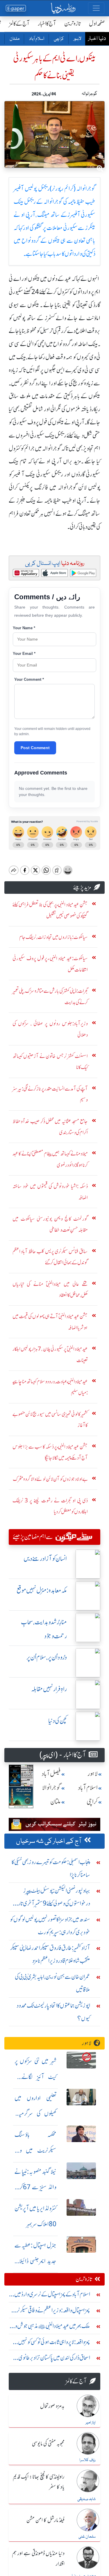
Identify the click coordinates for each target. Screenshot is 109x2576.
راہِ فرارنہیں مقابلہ (49, 1689)
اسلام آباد (36, 39)
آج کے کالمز (19, 23)
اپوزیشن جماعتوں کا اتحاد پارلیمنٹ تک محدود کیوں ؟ (53, 2012)
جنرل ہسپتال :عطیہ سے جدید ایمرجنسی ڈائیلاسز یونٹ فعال (35, 2261)
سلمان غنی (87, 2537)
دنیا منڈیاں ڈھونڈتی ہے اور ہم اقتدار (38, 2559)
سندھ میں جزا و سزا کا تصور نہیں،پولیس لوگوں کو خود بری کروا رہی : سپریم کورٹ (50, 1926)
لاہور (77, 39)
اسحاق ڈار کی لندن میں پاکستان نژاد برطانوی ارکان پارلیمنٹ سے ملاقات (54, 2359)
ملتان (14, 39)
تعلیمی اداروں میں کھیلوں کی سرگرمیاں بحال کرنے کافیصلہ (35, 2114)
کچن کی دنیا (58, 1721)
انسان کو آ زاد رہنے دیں (45, 1559)
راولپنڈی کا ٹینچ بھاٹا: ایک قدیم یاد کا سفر (39, 2482)
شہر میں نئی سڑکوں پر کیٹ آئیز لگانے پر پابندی (35, 2077)
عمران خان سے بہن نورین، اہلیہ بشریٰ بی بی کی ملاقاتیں (52, 1983)
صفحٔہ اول (97, 23)
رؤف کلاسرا (87, 2460)
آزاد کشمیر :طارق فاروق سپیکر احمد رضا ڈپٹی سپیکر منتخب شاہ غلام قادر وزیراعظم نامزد (50, 1954)
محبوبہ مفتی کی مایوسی (48, 2444)
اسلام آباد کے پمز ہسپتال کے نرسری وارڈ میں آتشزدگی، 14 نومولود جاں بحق (52, 2296)
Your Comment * (29, 679)
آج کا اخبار (47, 23)
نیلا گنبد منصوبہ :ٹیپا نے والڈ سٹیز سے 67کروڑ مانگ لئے (35, 2187)
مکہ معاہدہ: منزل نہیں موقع (42, 1590)
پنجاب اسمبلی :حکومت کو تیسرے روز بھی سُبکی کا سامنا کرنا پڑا (51, 1868)
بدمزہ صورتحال (52, 2406)
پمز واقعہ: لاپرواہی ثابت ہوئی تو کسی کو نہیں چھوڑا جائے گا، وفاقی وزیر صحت (54, 2343)
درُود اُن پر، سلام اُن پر (47, 1657)
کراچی (59, 39)
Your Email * (24, 654)
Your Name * (24, 628)
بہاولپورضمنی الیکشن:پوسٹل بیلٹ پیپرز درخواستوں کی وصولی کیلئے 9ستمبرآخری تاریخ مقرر (51, 1898)
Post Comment (35, 748)
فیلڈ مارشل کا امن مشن (45, 2520)
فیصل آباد (51, 1774)
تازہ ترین (73, 23)
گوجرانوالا (51, 1788)
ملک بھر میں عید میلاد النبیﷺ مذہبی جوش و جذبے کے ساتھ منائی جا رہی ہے (52, 2327)
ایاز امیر (91, 2423)
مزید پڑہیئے (82, 887)
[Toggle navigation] (96, 8)
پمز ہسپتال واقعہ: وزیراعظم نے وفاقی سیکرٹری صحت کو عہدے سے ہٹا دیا (51, 2312)
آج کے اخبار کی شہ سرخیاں (49, 1841)
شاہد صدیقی (86, 2499)
